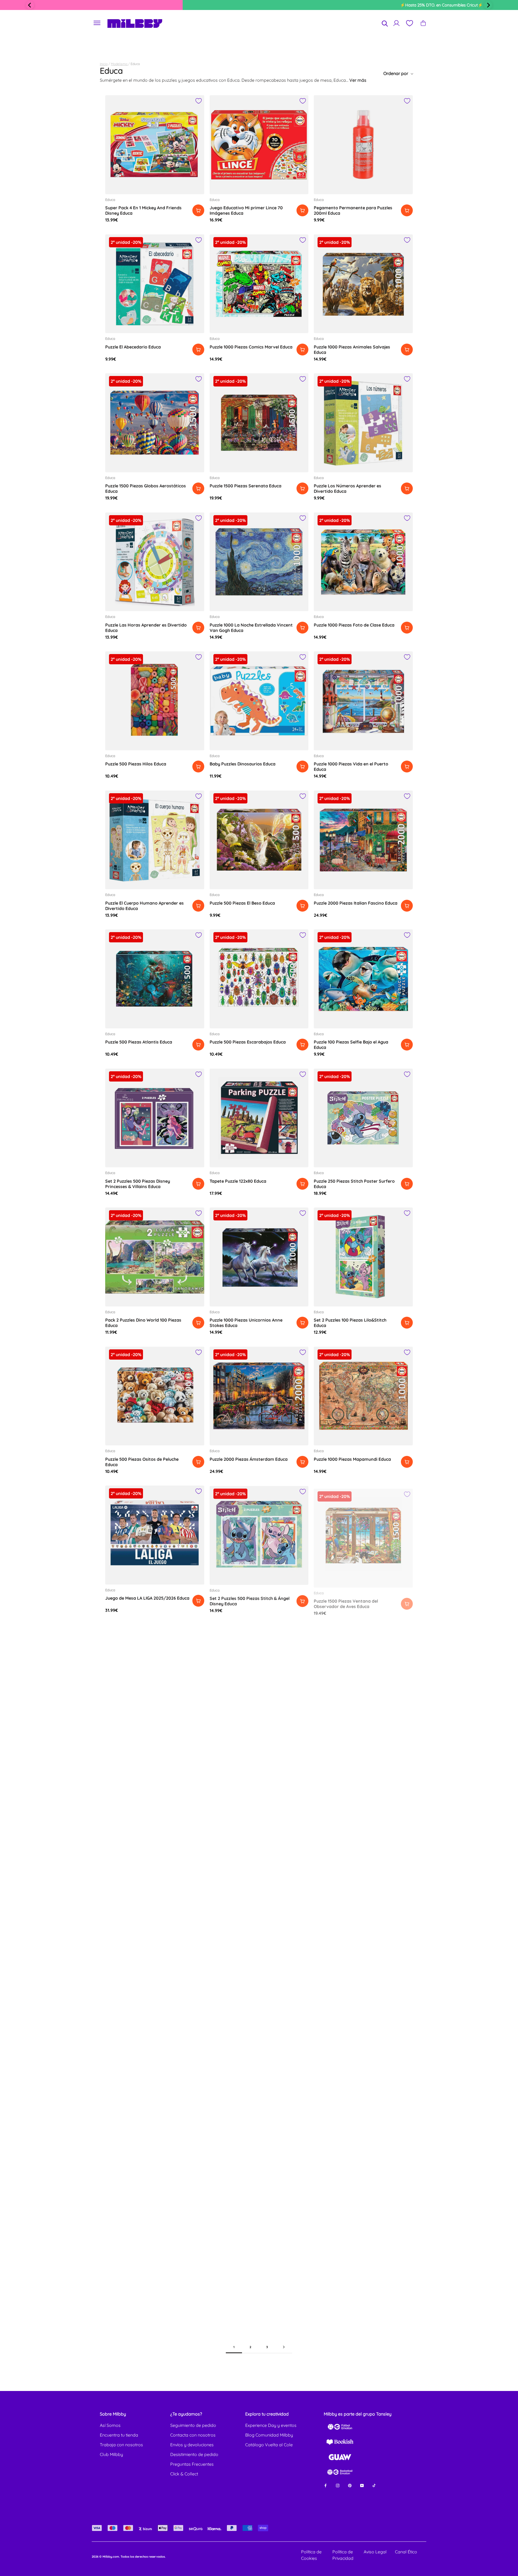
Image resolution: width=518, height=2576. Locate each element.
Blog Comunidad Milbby (269, 2435)
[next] (488, 5)
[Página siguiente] (284, 2347)
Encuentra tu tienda (119, 2435)
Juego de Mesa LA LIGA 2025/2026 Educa (147, 1598)
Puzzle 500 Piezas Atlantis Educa (139, 1042)
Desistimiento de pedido (194, 2454)
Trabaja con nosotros (121, 2445)
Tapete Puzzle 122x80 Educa (238, 1181)
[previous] (30, 5)
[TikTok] (374, 2485)
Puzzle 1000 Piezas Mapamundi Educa (352, 1459)
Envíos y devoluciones (192, 2445)
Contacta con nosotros (193, 2435)
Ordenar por (396, 73)
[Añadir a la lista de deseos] (199, 101)
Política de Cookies (311, 2555)
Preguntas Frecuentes (192, 2464)
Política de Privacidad (343, 2555)
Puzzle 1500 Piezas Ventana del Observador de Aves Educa (346, 1601)
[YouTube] (362, 2485)
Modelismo (120, 64)
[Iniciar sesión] (396, 23)
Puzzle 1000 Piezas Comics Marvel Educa (251, 347)
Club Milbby (111, 2454)
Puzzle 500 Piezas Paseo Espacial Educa (146, 1737)
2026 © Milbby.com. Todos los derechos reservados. (129, 2557)
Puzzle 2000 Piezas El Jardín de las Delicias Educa (245, 1740)
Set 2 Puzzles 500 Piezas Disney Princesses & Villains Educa (138, 1184)
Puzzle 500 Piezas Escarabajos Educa (248, 1042)
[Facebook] (326, 2485)
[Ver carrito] (423, 23)
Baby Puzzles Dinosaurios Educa (243, 764)
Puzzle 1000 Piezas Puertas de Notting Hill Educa (353, 1743)
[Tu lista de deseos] (409, 23)
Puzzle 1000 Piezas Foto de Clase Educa (354, 625)
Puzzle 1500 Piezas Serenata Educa (246, 486)
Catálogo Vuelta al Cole (269, 2445)
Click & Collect (184, 2474)
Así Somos (110, 2425)
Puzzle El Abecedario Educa (133, 347)
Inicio (104, 64)
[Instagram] (338, 2485)
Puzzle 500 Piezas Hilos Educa (136, 764)
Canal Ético (406, 2552)
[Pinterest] (350, 2485)
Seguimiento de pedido (193, 2425)
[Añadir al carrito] (198, 210)
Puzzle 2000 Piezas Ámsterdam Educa (249, 1459)
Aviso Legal (375, 2552)
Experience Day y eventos (271, 2425)
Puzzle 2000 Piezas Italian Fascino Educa (356, 903)
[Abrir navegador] (97, 23)
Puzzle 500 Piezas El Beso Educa (242, 903)
